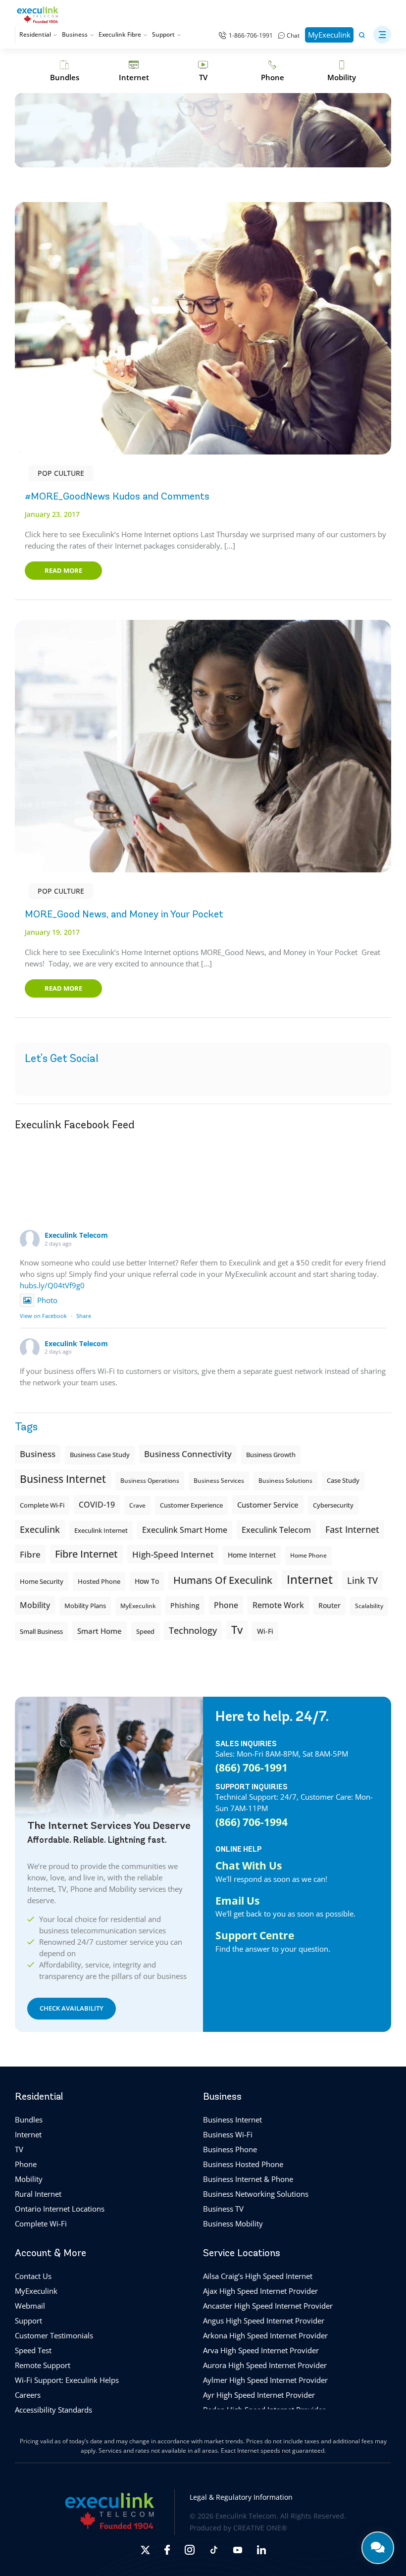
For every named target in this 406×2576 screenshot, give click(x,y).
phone (226, 1605)
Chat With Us (249, 1865)
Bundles (29, 2120)
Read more (63, 570)
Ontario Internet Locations (60, 2209)
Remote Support (43, 2365)
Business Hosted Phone (243, 2164)
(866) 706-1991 (252, 1767)
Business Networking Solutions (256, 2194)
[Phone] (272, 71)
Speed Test (33, 2350)
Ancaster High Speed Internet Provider (268, 2306)
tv (237, 1630)
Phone (26, 2164)
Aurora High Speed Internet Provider (265, 2365)
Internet (28, 2134)
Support (163, 34)
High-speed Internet (173, 1554)
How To (147, 1581)
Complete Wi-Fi (42, 1505)
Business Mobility (233, 2223)
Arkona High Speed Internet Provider (265, 2335)
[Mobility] (342, 71)
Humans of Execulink (223, 1580)
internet (310, 1579)
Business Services (219, 1481)
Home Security (42, 1581)
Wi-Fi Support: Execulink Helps (67, 2380)
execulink (40, 1529)
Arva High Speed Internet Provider (261, 2350)
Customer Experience (191, 1505)
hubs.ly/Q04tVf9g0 (52, 1285)
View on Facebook (43, 1316)
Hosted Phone (99, 1581)
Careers (28, 2395)
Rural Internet (38, 2194)
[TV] (203, 71)
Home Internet (252, 1555)
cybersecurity (333, 1505)
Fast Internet (352, 1529)
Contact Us (33, 2276)
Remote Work (278, 1605)
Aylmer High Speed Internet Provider (265, 2380)
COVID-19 (97, 1505)
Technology (193, 1630)
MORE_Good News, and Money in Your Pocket (124, 914)
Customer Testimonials (54, 2335)
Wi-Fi (265, 1631)
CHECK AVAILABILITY (72, 2008)
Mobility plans (85, 1606)
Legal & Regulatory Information (241, 2497)
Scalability (369, 1606)
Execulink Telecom (76, 1235)
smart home (100, 1631)
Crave (137, 1505)
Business (75, 34)
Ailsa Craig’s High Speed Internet (258, 2276)
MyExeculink (329, 35)
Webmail (30, 2306)
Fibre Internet (86, 1554)
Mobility (35, 1605)
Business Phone (230, 2149)
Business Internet (63, 1479)
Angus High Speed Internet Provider (264, 2321)
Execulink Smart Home (185, 1530)
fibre (30, 1554)
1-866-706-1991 (251, 35)
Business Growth (271, 1455)
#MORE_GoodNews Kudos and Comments (117, 496)
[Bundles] (64, 71)
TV (19, 2149)
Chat (293, 35)
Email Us (237, 1900)
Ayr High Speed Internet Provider (259, 2395)
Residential (35, 34)
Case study (343, 1481)
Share (84, 1316)
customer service (268, 1505)
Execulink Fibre (120, 34)
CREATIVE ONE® (260, 2528)
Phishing (185, 1605)
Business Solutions (285, 1481)
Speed (145, 1631)
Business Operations (150, 1481)
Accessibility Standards (53, 2410)
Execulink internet (101, 1530)
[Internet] (134, 71)
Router (330, 1605)
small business (41, 1631)
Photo (47, 1300)
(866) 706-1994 (252, 1821)
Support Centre (255, 1935)
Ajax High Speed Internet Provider (260, 2291)
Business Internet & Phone (248, 2179)
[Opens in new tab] (145, 2550)
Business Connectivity (188, 1454)
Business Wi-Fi (228, 2134)
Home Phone (308, 1555)
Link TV (362, 1580)
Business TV (223, 2209)
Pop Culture (61, 473)
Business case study (100, 1455)
